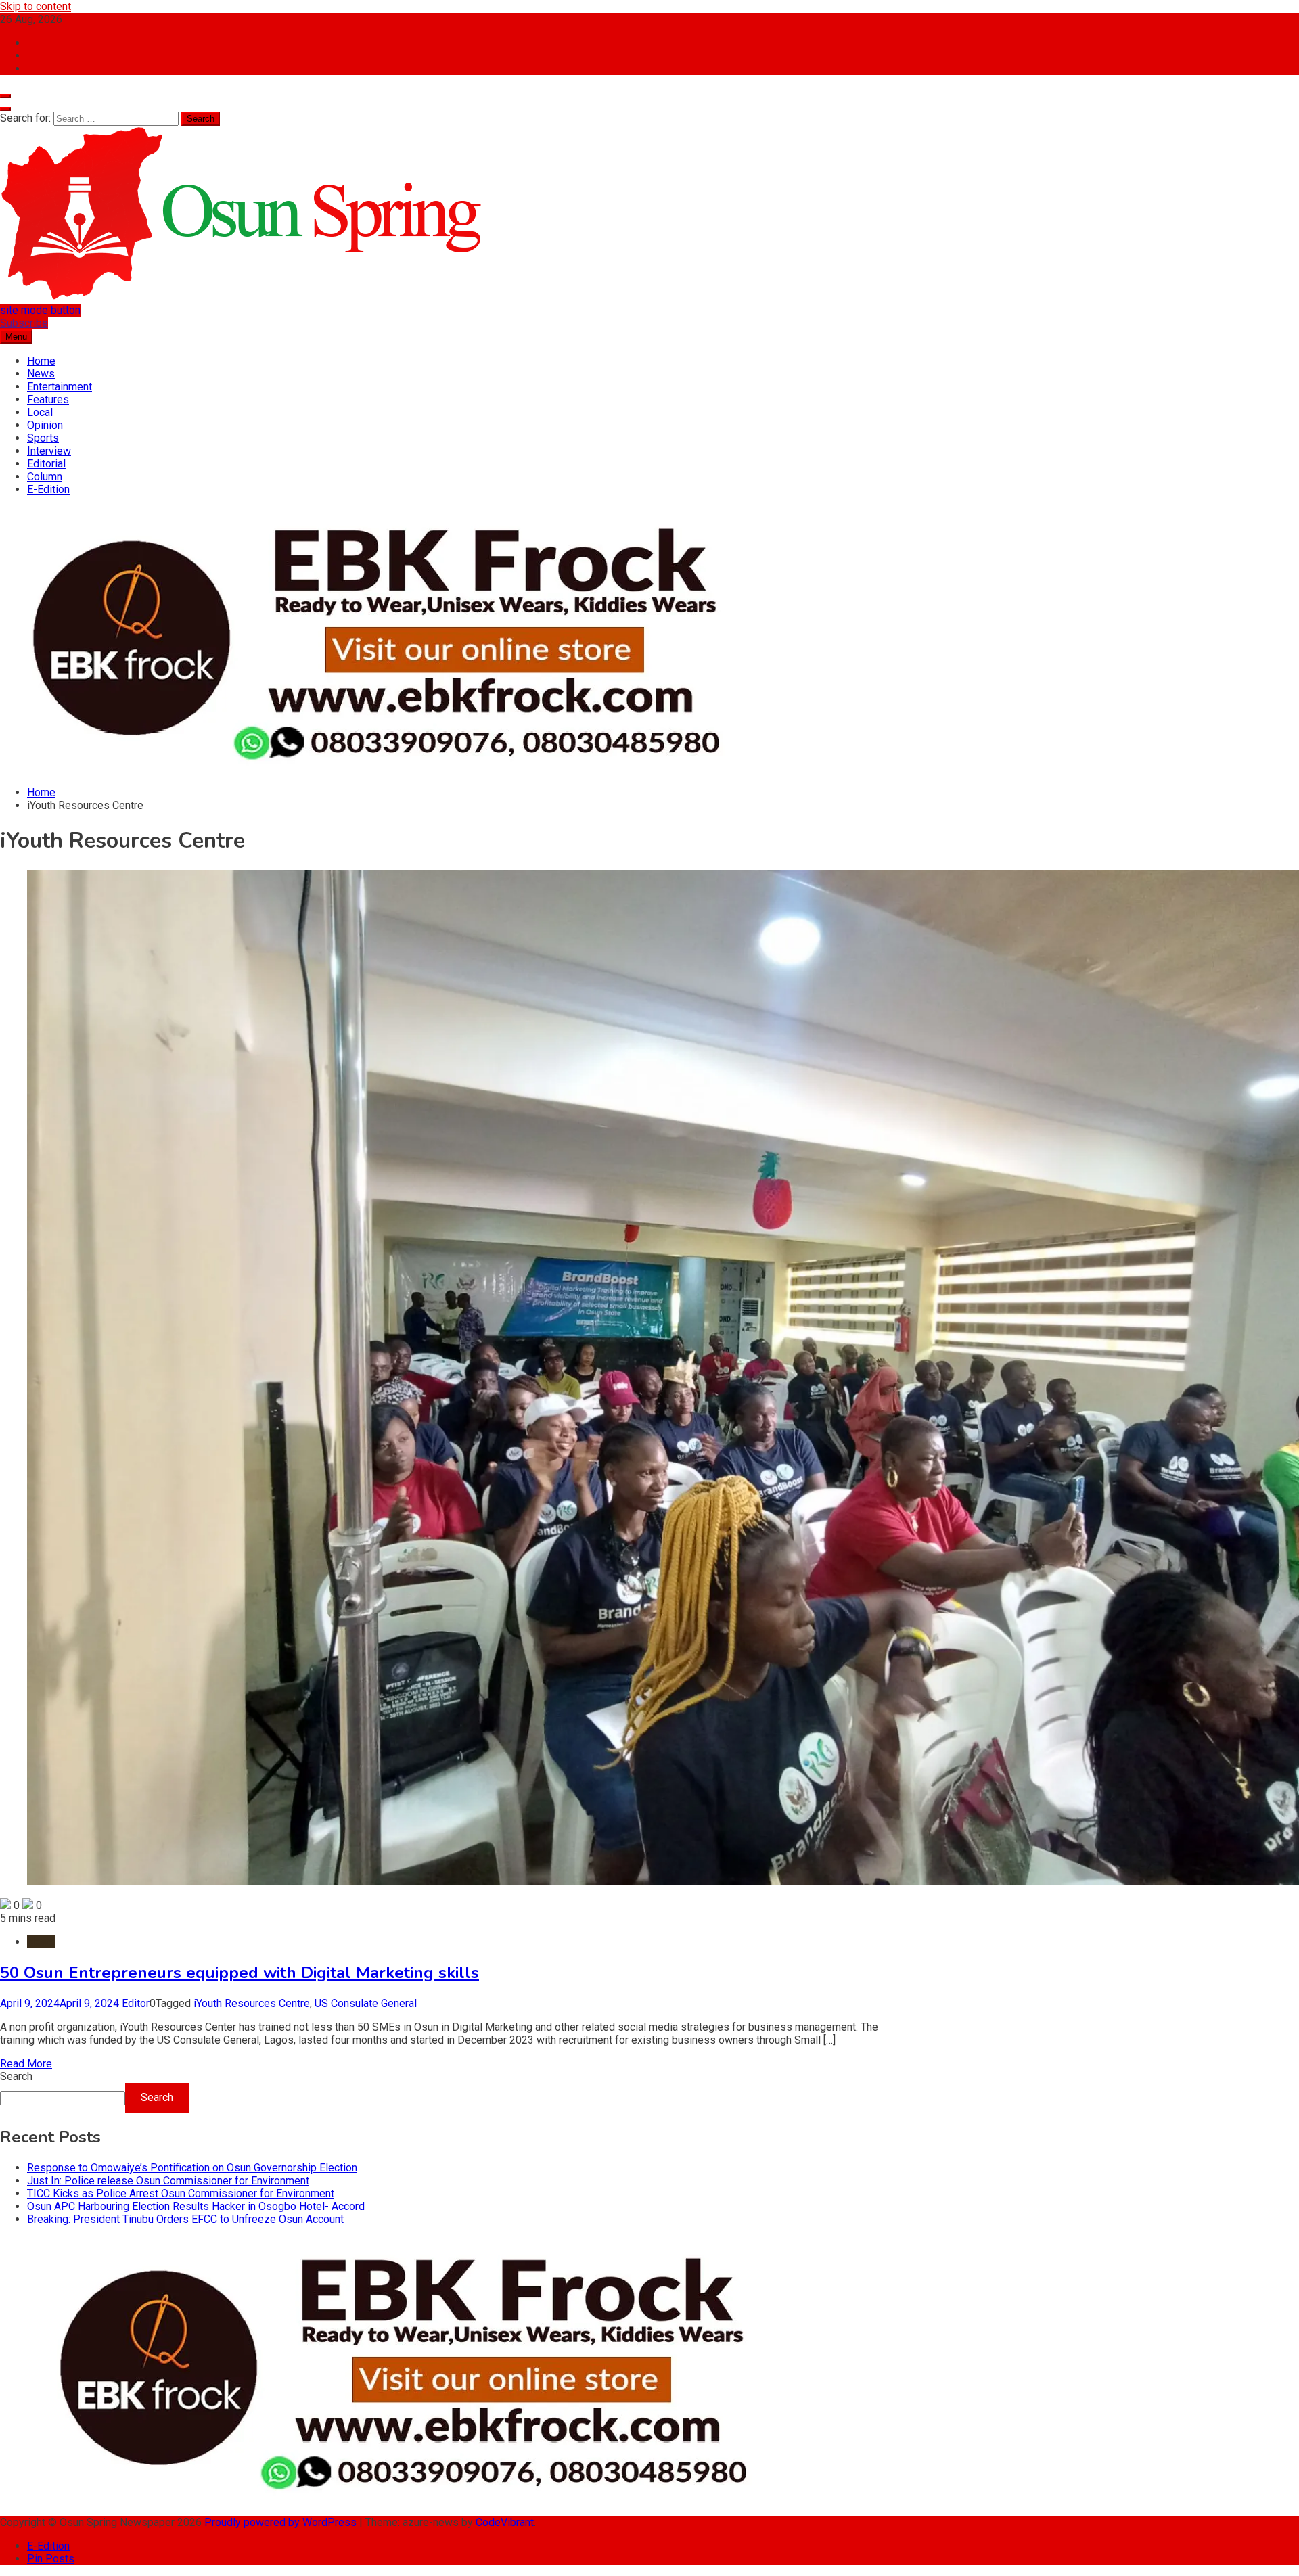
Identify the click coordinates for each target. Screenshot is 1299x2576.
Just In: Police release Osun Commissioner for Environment (168, 2181)
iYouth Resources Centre (252, 2003)
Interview (49, 451)
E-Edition (48, 489)
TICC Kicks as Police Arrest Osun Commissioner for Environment (181, 2193)
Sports (43, 438)
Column (45, 477)
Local (40, 412)
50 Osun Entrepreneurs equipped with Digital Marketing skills (240, 1973)
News (41, 374)
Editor (136, 2003)
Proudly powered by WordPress (282, 2522)
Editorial (46, 464)
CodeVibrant (505, 2522)
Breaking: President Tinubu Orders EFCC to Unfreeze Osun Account (185, 2219)
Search (16, 2076)
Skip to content (36, 6)
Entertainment (60, 387)
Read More (26, 2064)
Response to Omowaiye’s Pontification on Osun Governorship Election (192, 2168)
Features (48, 399)
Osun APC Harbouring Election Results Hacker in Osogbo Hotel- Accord (196, 2206)
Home (41, 361)
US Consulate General (366, 2003)
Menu (16, 337)
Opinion (45, 425)
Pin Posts (51, 2559)
